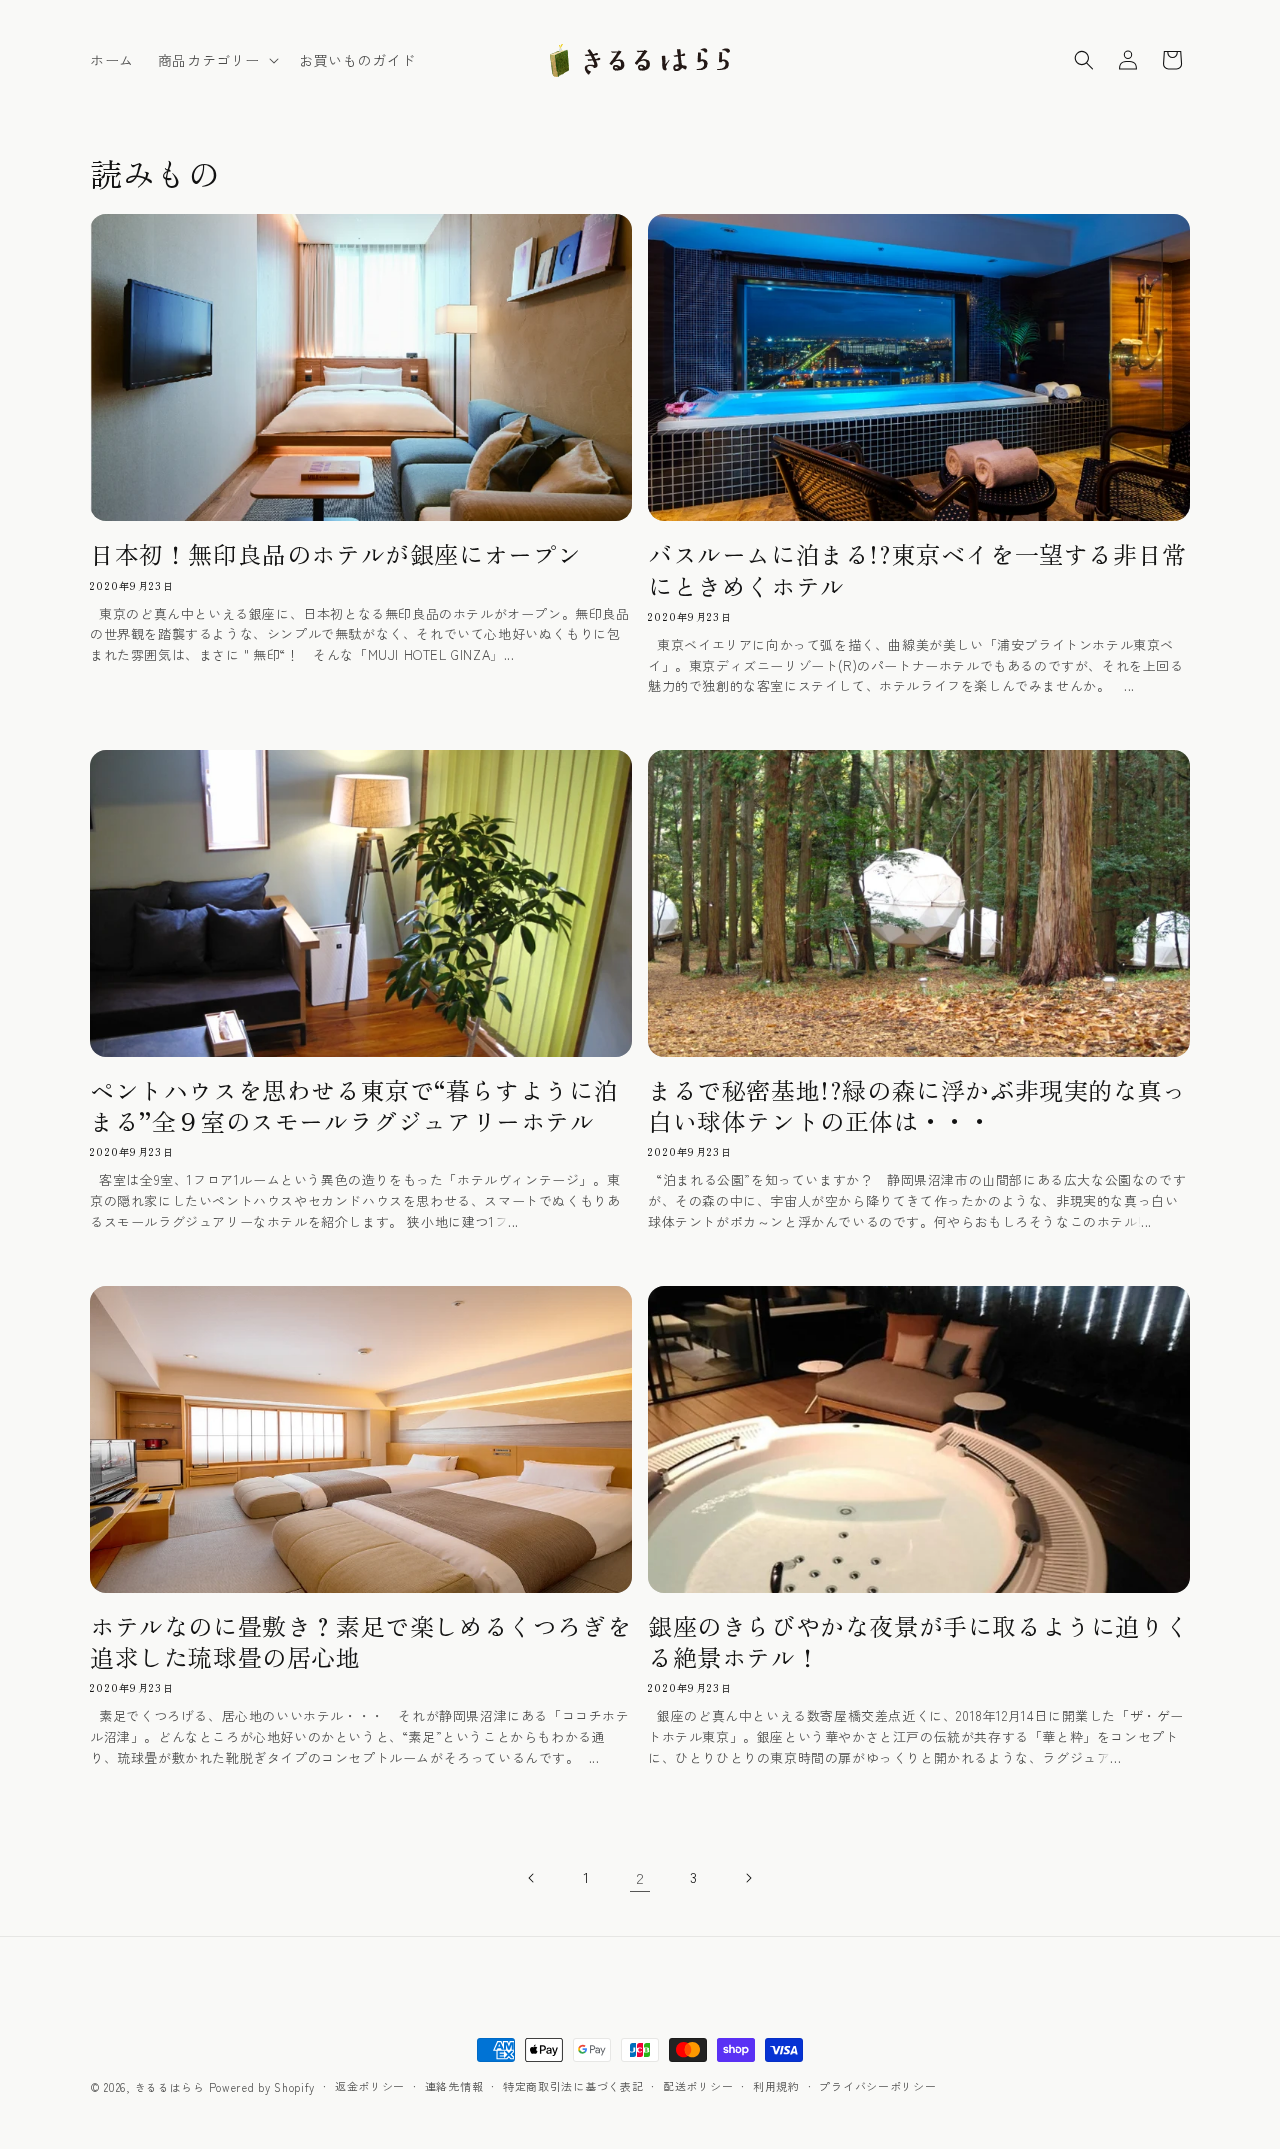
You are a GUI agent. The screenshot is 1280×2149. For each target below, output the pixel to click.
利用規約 (776, 2086)
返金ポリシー (370, 2086)
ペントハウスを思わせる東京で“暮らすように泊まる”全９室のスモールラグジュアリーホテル (354, 1105)
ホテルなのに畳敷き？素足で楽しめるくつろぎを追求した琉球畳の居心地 (360, 1641)
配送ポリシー (698, 2086)
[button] (216, 60)
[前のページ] (532, 1878)
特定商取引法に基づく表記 (573, 2086)
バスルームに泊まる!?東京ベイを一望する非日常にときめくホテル (917, 569)
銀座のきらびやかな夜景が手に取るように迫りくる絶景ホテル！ (918, 1641)
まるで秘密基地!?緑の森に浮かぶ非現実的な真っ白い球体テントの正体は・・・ (917, 1105)
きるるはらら (170, 2087)
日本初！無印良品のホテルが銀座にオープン (336, 553)
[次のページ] (748, 1878)
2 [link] (640, 1877)
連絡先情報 (454, 2086)
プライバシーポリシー (877, 2086)
